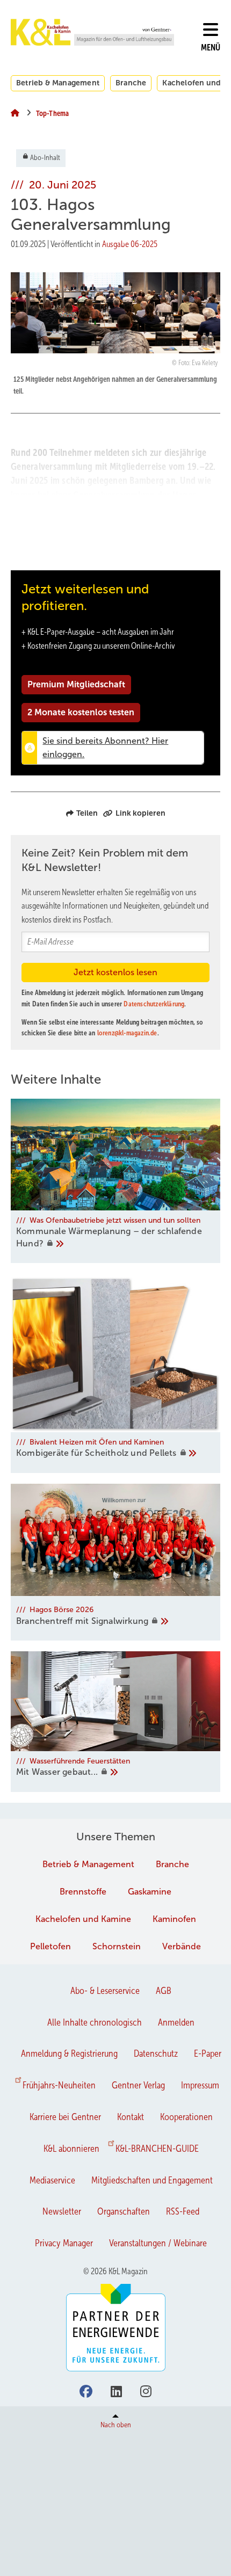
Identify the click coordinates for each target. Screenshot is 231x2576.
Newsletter (62, 2211)
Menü (211, 48)
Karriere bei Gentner (65, 2117)
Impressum (200, 2085)
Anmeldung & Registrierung (69, 2053)
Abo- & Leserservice (105, 1991)
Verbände (182, 1946)
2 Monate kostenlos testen (81, 712)
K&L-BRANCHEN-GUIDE (157, 2149)
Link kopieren (140, 813)
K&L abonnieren (71, 2149)
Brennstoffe (83, 1892)
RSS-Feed (183, 2211)
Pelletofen (50, 1946)
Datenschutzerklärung (154, 1004)
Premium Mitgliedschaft (76, 684)
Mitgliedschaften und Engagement (152, 2180)
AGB (164, 1991)
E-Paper (208, 2053)
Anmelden (176, 2022)
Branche (131, 83)
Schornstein (117, 1946)
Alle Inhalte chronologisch (95, 2022)
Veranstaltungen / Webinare (158, 2243)
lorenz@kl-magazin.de (127, 1033)
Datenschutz (156, 2053)
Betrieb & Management (58, 83)
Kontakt (131, 2117)
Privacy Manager (64, 2243)
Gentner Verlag (138, 2085)
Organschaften (124, 2211)
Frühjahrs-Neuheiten (59, 2085)
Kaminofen (174, 1919)
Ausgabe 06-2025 (130, 244)
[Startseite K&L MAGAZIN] (92, 32)
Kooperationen (186, 2117)
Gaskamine (150, 1892)
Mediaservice (52, 2180)
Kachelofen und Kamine (83, 1919)
